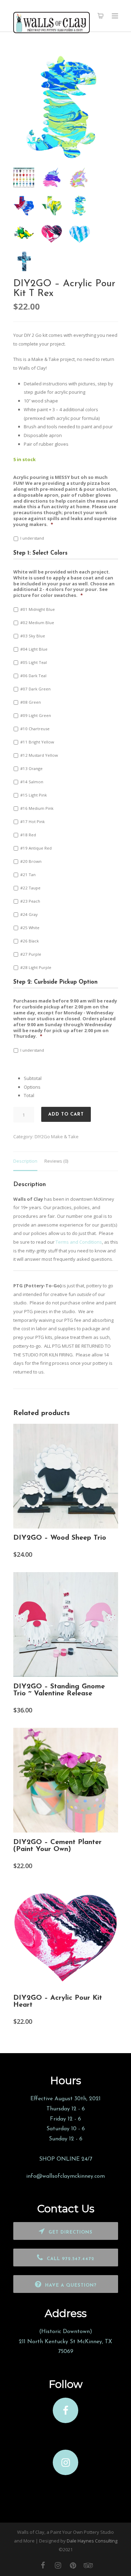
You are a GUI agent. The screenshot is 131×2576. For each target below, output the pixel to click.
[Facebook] (43, 2565)
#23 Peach (30, 901)
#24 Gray (29, 914)
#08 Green (31, 702)
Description (25, 1161)
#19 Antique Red (36, 848)
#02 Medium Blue (37, 623)
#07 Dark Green (35, 689)
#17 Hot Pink (32, 821)
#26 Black (30, 941)
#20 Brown (31, 861)
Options (32, 1087)
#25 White (30, 928)
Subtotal (33, 1078)
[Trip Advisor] (88, 2565)
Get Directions (71, 2232)
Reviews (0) (56, 1161)
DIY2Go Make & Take (57, 1137)
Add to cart (66, 1114)
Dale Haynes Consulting (92, 2541)
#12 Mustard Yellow (39, 755)
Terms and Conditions (79, 1242)
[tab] (25, 1161)
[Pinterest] (73, 2565)
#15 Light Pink (34, 795)
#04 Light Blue (34, 649)
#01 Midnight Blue (38, 609)
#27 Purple (31, 954)
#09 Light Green (36, 715)
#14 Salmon (32, 782)
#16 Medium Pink (37, 808)
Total (29, 1095)
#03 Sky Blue (33, 636)
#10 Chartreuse (35, 729)
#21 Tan (28, 875)
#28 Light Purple (36, 967)
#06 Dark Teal (33, 676)
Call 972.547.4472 (71, 2259)
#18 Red (28, 835)
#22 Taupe (30, 888)
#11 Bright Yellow (37, 742)
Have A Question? (71, 2285)
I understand (32, 538)
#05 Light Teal (34, 662)
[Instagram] (58, 2565)
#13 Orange (31, 768)
